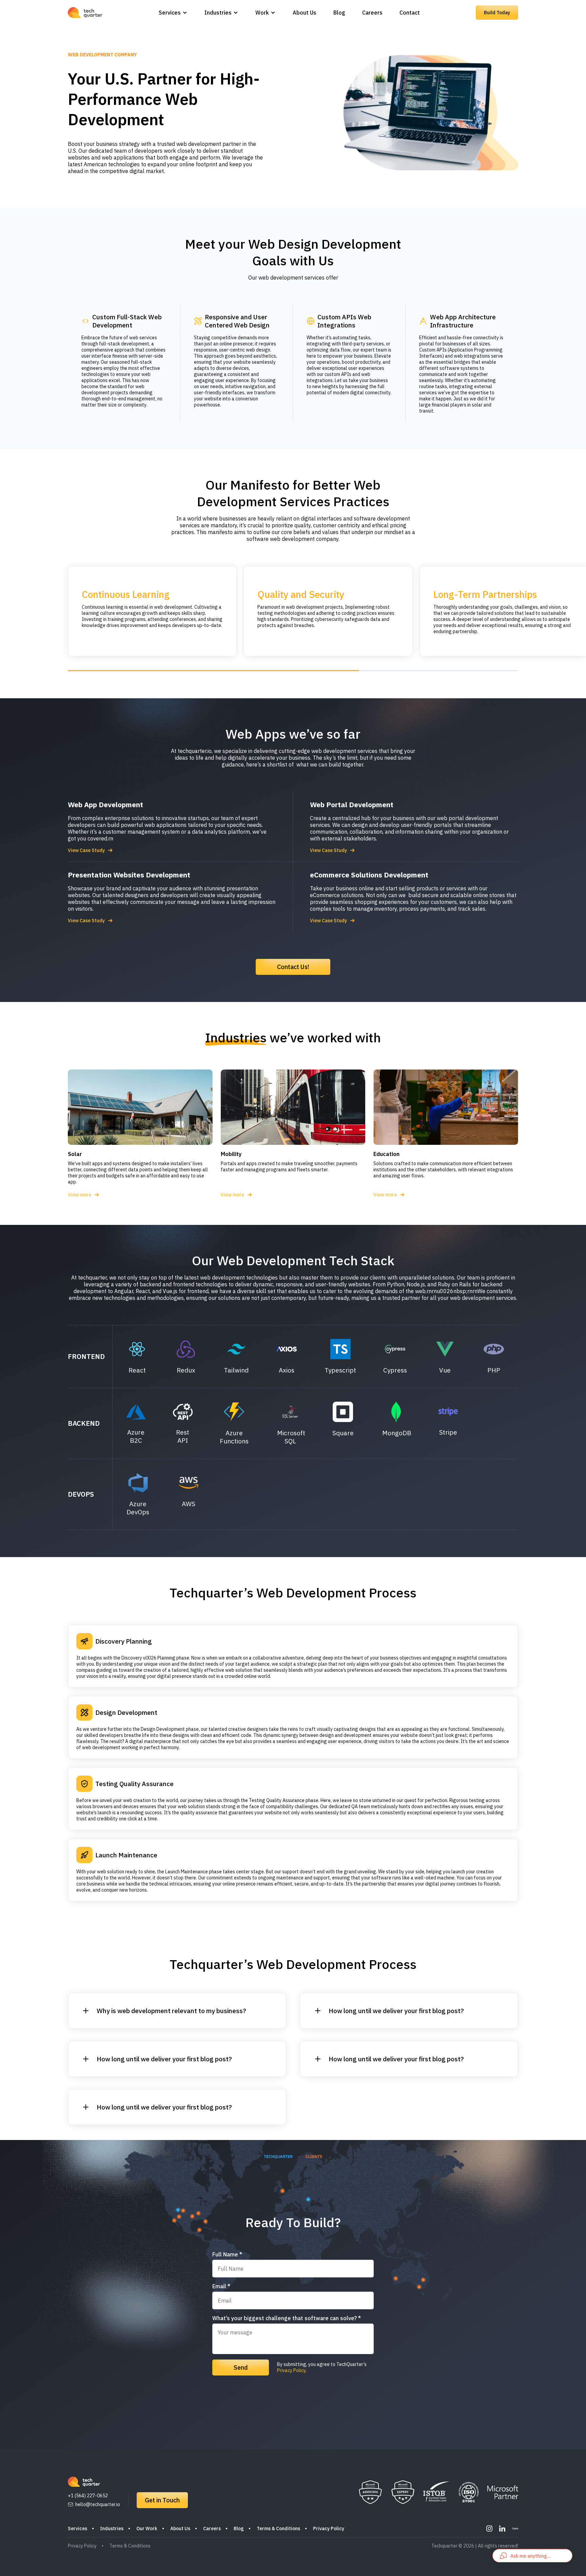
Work (262, 13)
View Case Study (86, 850)
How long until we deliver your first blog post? (164, 2059)
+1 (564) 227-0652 (88, 2496)
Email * (221, 2286)
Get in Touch (162, 2500)
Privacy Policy (291, 2370)
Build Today (497, 13)
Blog (339, 13)
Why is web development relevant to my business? (171, 2011)
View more (80, 1195)
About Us (305, 13)
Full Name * (227, 2254)
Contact (410, 13)
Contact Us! (293, 967)
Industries (218, 13)
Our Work (147, 2528)
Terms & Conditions (278, 2528)
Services (170, 13)
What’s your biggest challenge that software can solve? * (287, 2318)
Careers (372, 13)
